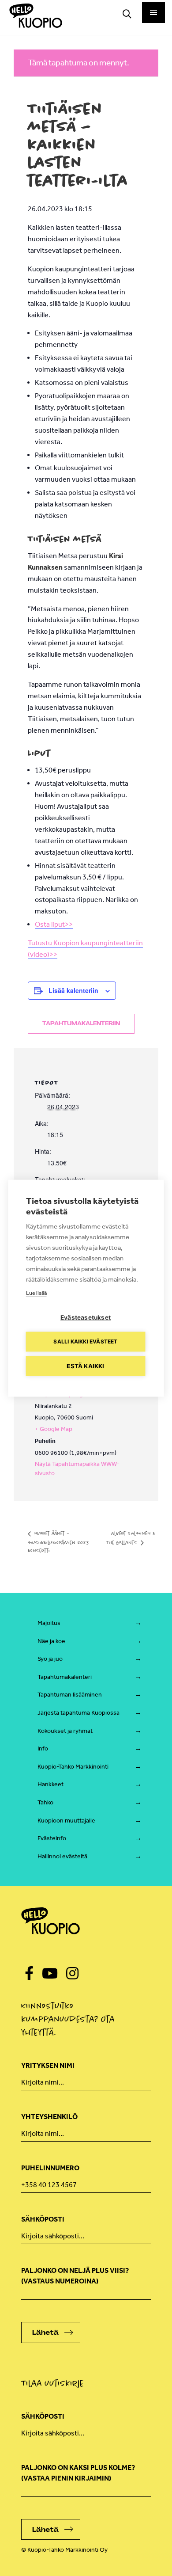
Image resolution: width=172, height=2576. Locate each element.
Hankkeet (50, 1784)
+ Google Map (54, 1429)
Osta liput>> (54, 924)
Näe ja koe (51, 1641)
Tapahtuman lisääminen (70, 1695)
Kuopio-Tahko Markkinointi (73, 1767)
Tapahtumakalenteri (65, 1677)
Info (43, 1748)
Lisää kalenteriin (73, 990)
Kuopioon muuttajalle (66, 1821)
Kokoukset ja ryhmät (65, 1731)
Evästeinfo (52, 1838)
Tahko (45, 1802)
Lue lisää (36, 1292)
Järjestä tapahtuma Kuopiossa (79, 1713)
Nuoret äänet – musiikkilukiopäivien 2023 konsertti (58, 1542)
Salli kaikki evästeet (85, 1341)
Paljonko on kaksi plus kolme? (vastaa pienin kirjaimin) (78, 2473)
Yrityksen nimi (48, 2065)
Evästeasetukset (86, 1317)
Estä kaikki (85, 1366)
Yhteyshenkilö (49, 2117)
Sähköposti (43, 2219)
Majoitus (49, 1623)
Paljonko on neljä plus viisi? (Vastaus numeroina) (75, 2276)
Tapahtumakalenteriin (81, 1024)
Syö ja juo (50, 1659)
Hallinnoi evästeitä (62, 1856)
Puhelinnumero (50, 2168)
